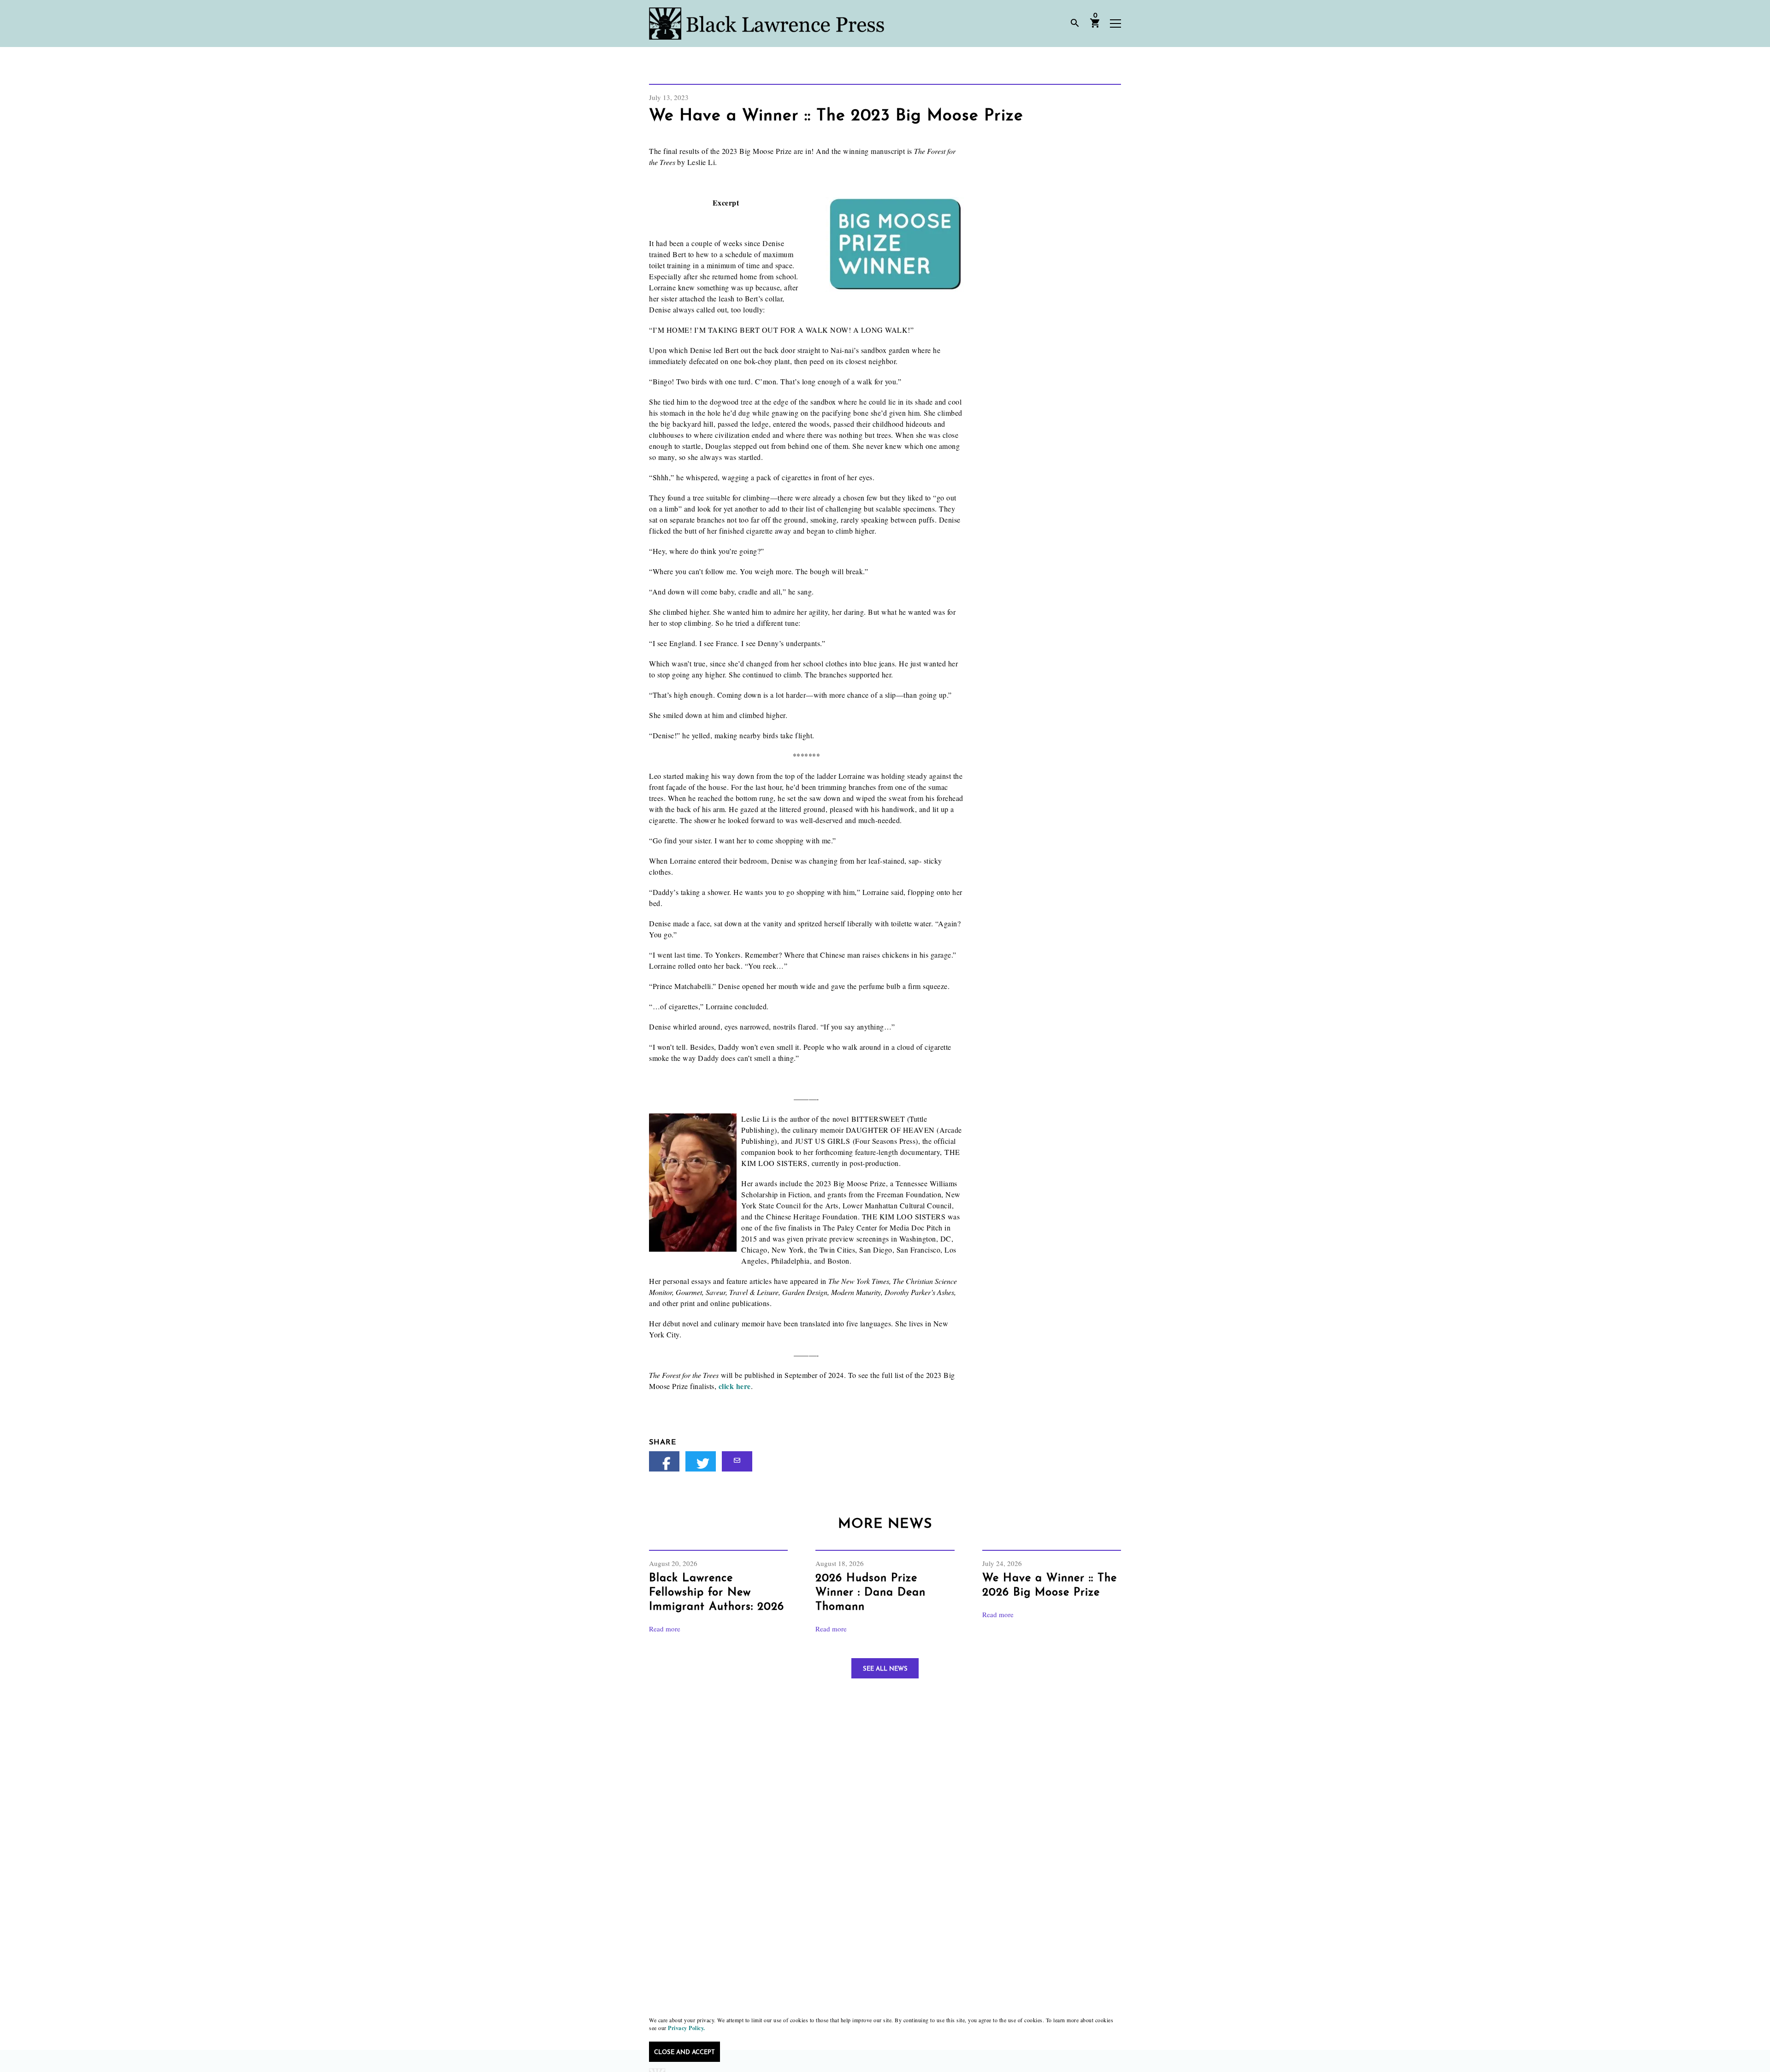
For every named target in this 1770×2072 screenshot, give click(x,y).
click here (735, 1386)
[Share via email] (737, 1461)
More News (885, 1524)
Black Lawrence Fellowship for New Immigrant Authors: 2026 (717, 1593)
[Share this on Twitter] (701, 1461)
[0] (1095, 26)
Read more (665, 1629)
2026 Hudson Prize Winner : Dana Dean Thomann (870, 1593)
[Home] (767, 24)
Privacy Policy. (687, 2028)
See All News (885, 1669)
